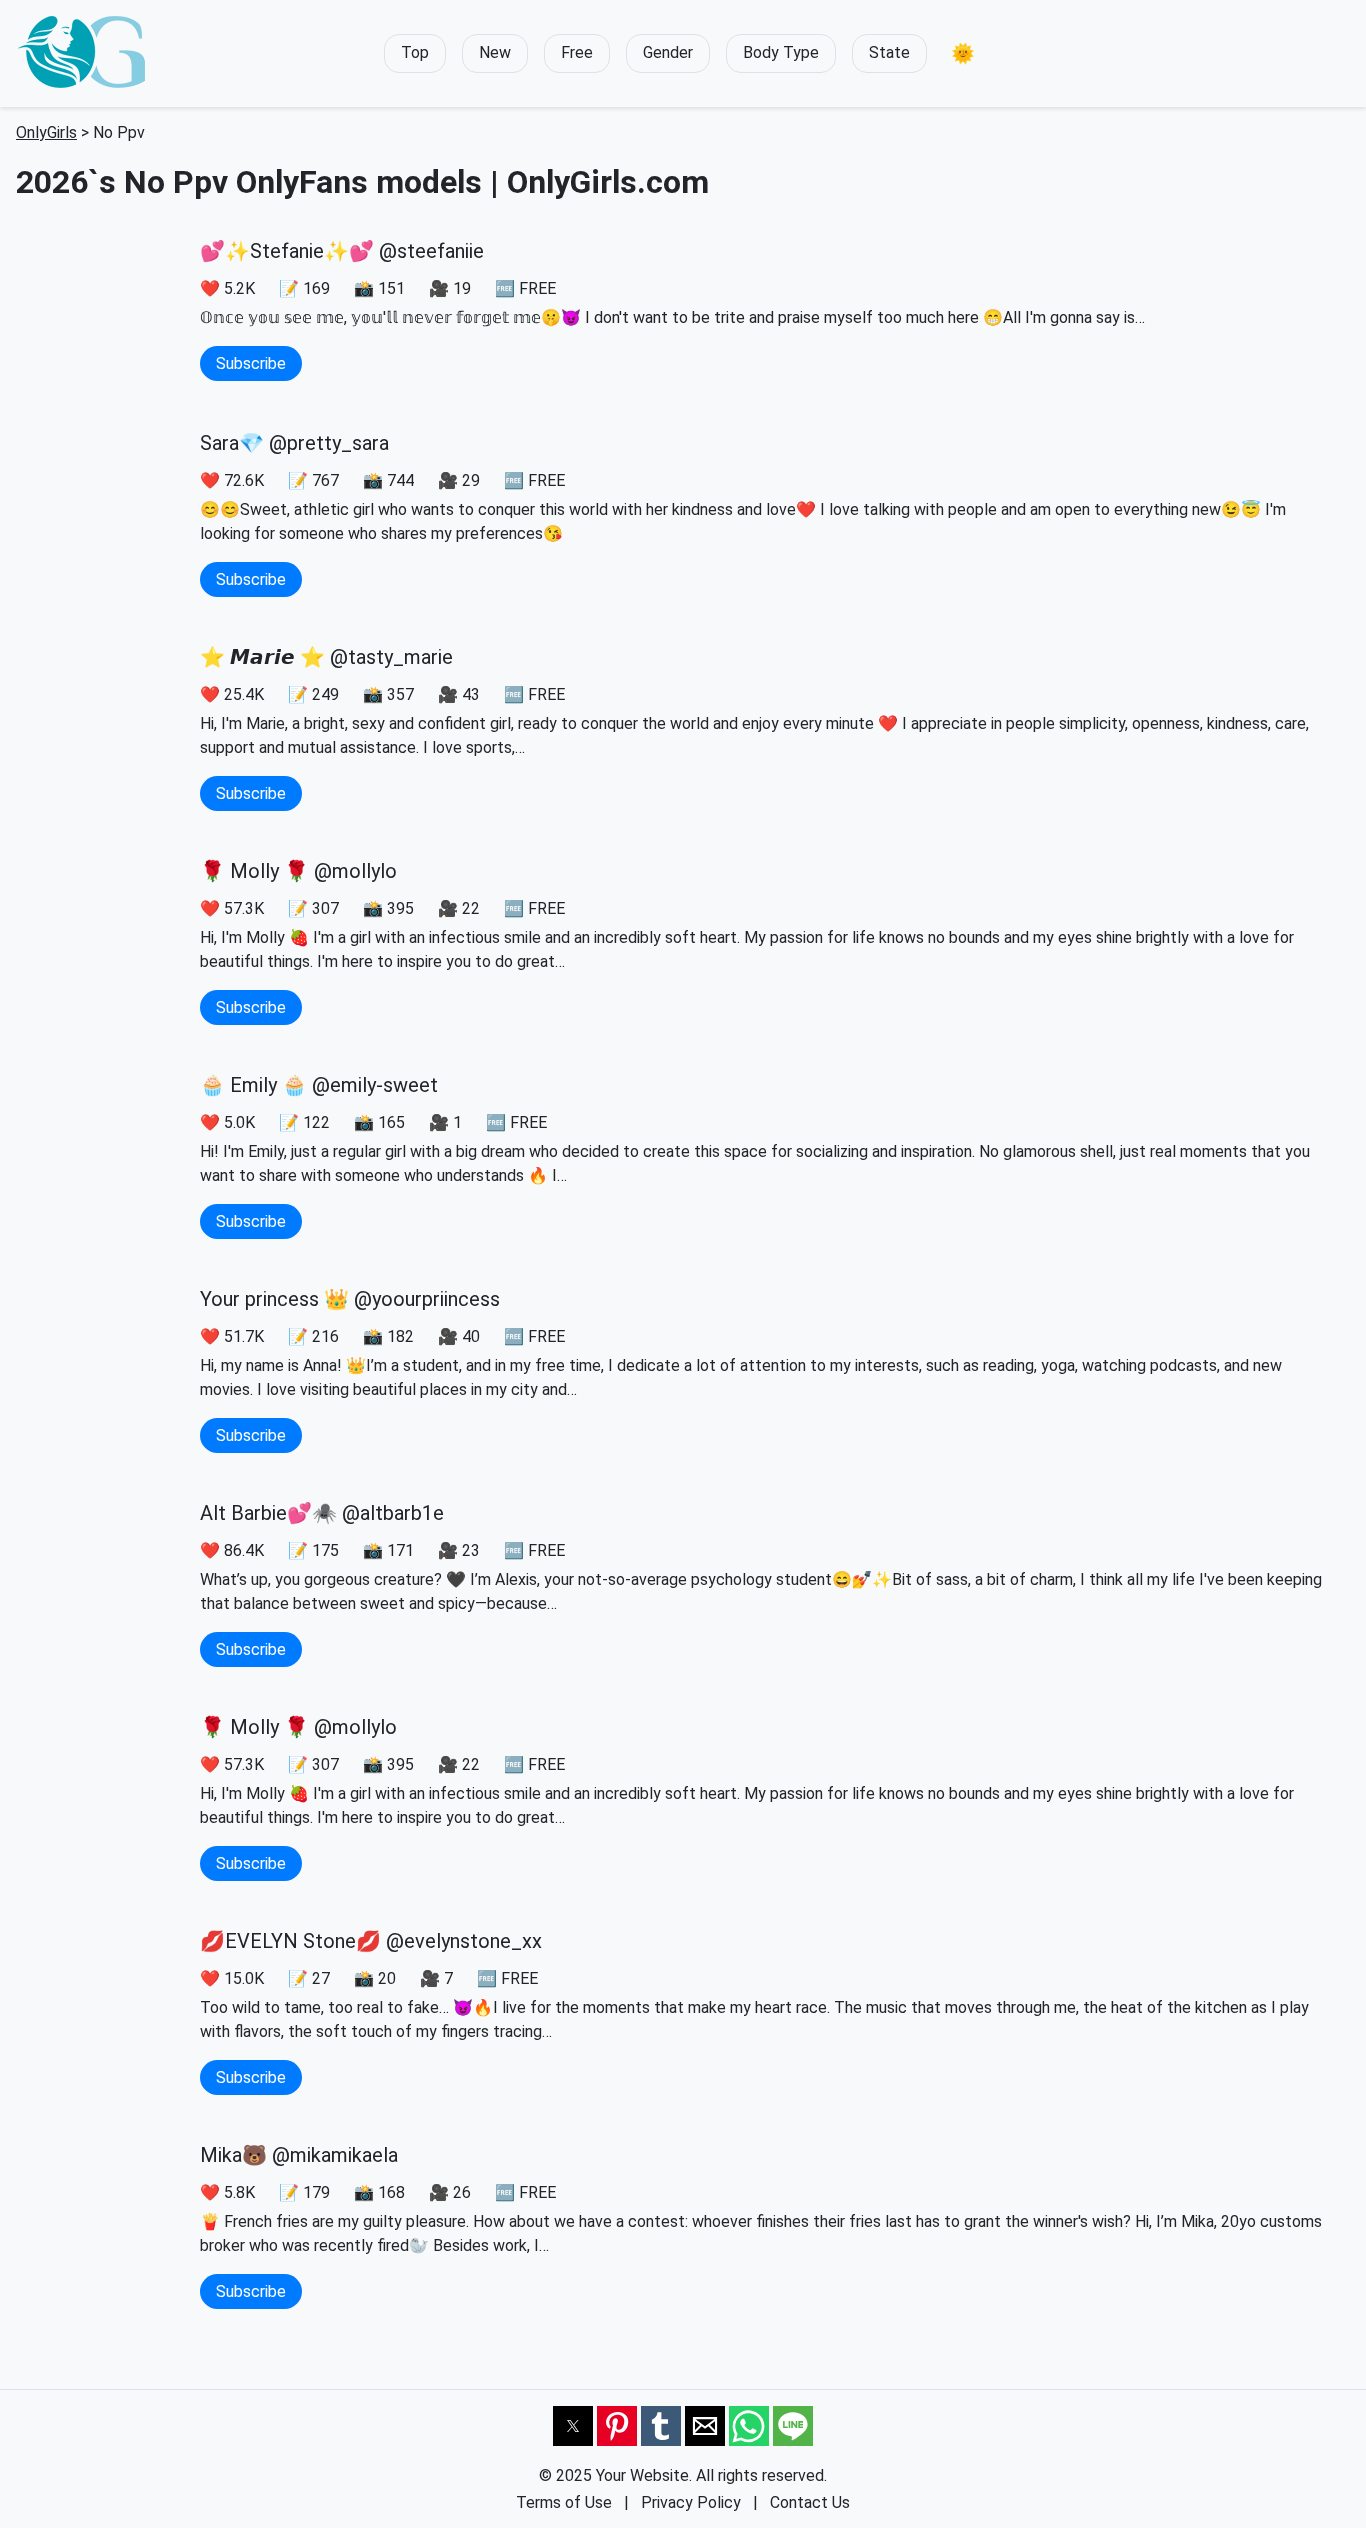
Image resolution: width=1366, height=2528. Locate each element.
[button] (963, 53)
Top (415, 52)
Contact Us (810, 2502)
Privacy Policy (691, 2502)
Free (577, 52)
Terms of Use (564, 2502)
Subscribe (251, 363)
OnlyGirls (46, 132)
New (495, 52)
